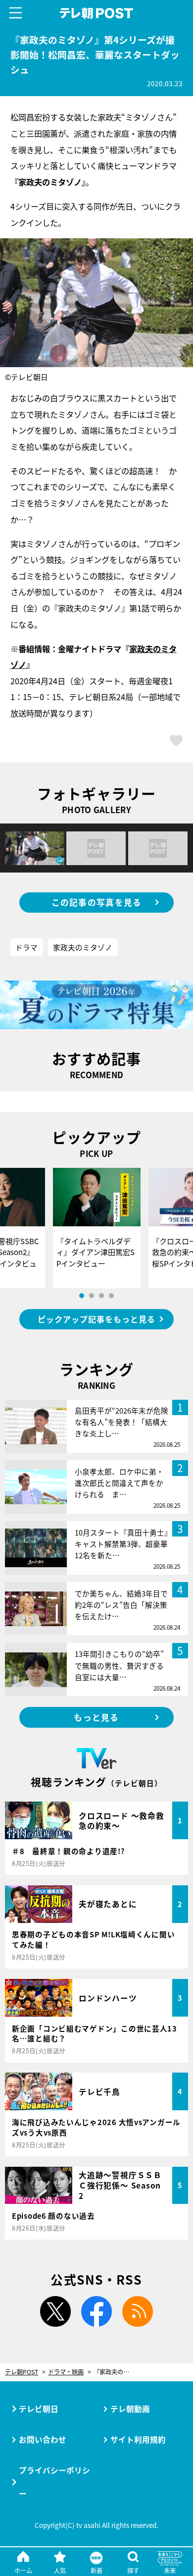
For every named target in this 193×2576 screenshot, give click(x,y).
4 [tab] (111, 1296)
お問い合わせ (43, 2439)
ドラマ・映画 (66, 2372)
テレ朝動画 (130, 2409)
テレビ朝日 (39, 2409)
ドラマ (26, 947)
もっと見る (96, 1717)
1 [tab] (82, 1296)
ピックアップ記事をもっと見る (96, 1319)
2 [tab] (92, 1296)
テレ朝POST (96, 13)
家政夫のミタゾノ (83, 947)
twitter (55, 2311)
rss (138, 2311)
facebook (96, 2311)
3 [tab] (101, 1296)
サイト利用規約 (138, 2439)
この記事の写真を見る (97, 902)
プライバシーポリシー (54, 2482)
